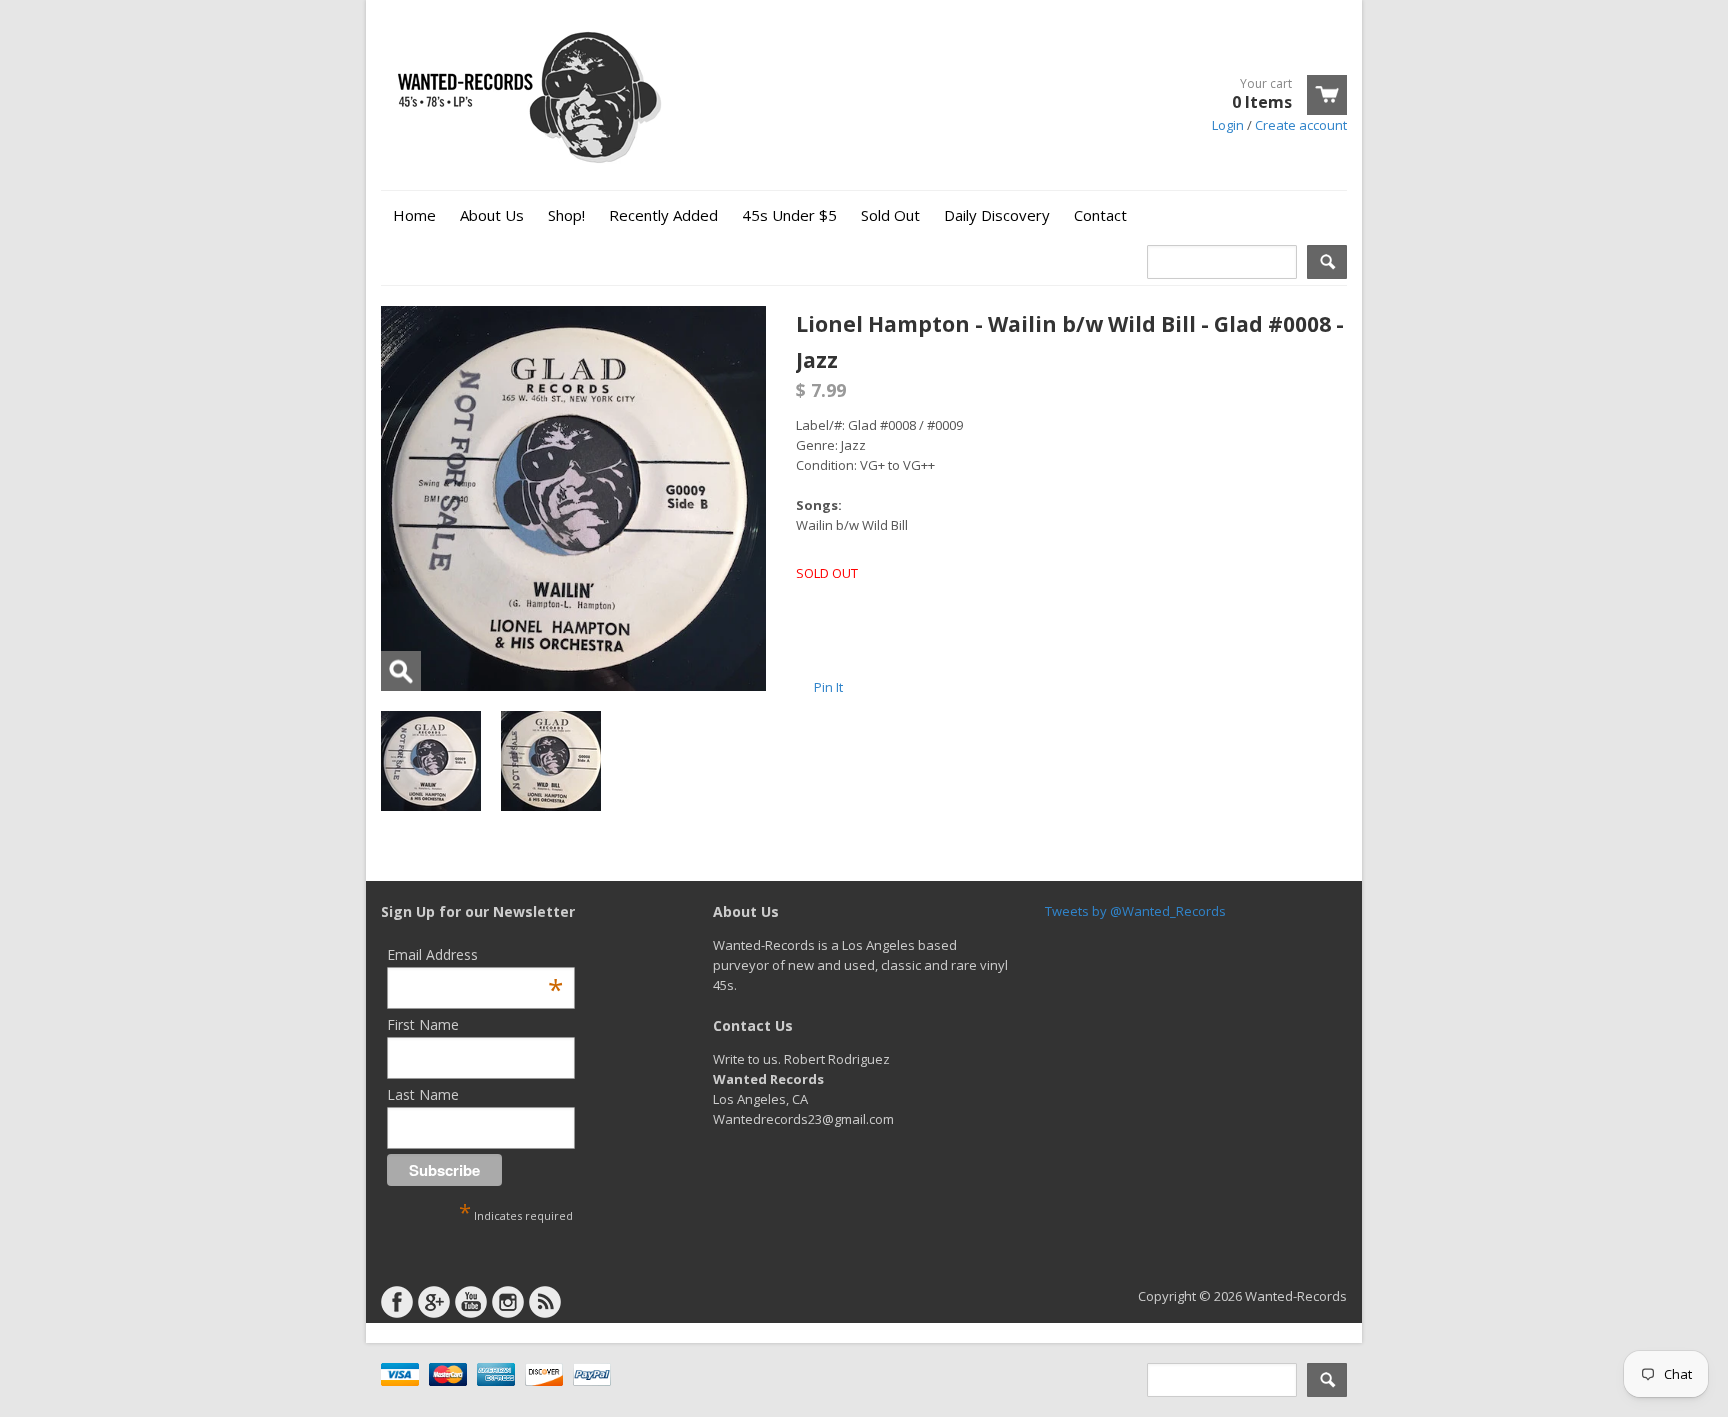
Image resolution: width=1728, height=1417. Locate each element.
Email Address (475, 954)
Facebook (397, 1302)
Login (1228, 125)
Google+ (434, 1302)
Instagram (508, 1302)
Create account (1301, 125)
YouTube (471, 1302)
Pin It (828, 687)
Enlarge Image (401, 671)
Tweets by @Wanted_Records (1135, 911)
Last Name (423, 1094)
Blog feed (545, 1302)
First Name (423, 1024)
